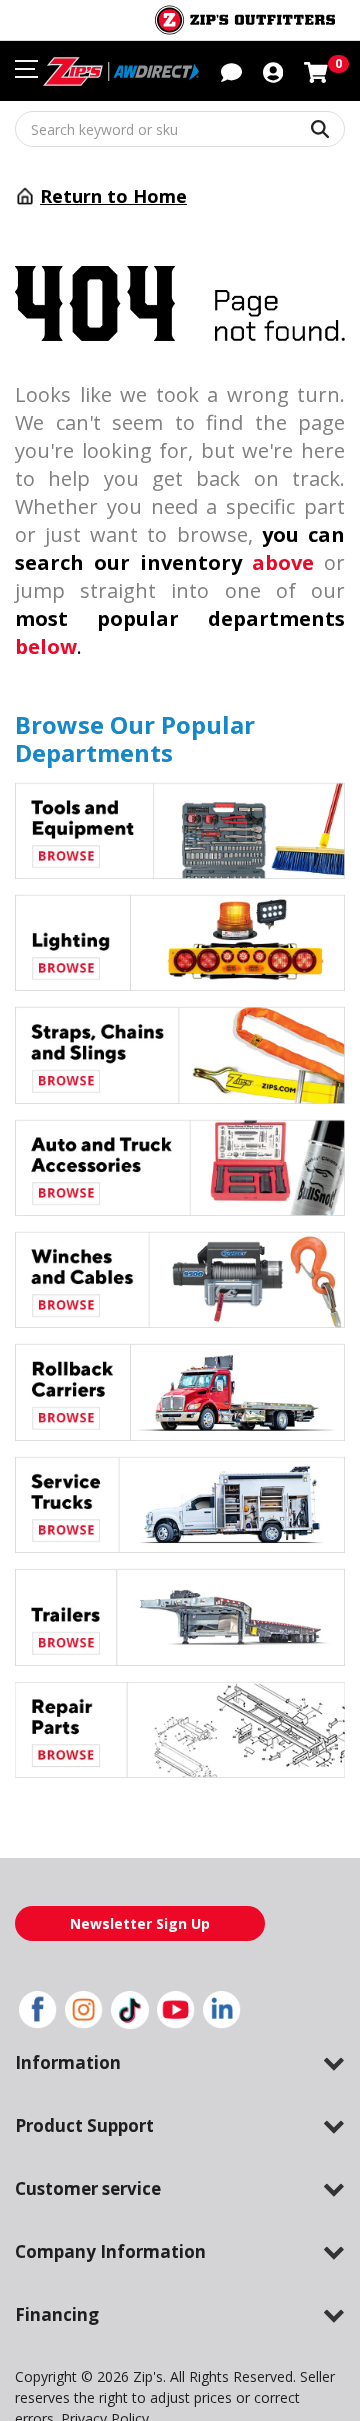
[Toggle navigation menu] (26, 69)
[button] (273, 71)
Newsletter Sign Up (140, 1923)
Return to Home (113, 196)
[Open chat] (231, 71)
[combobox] (180, 129)
